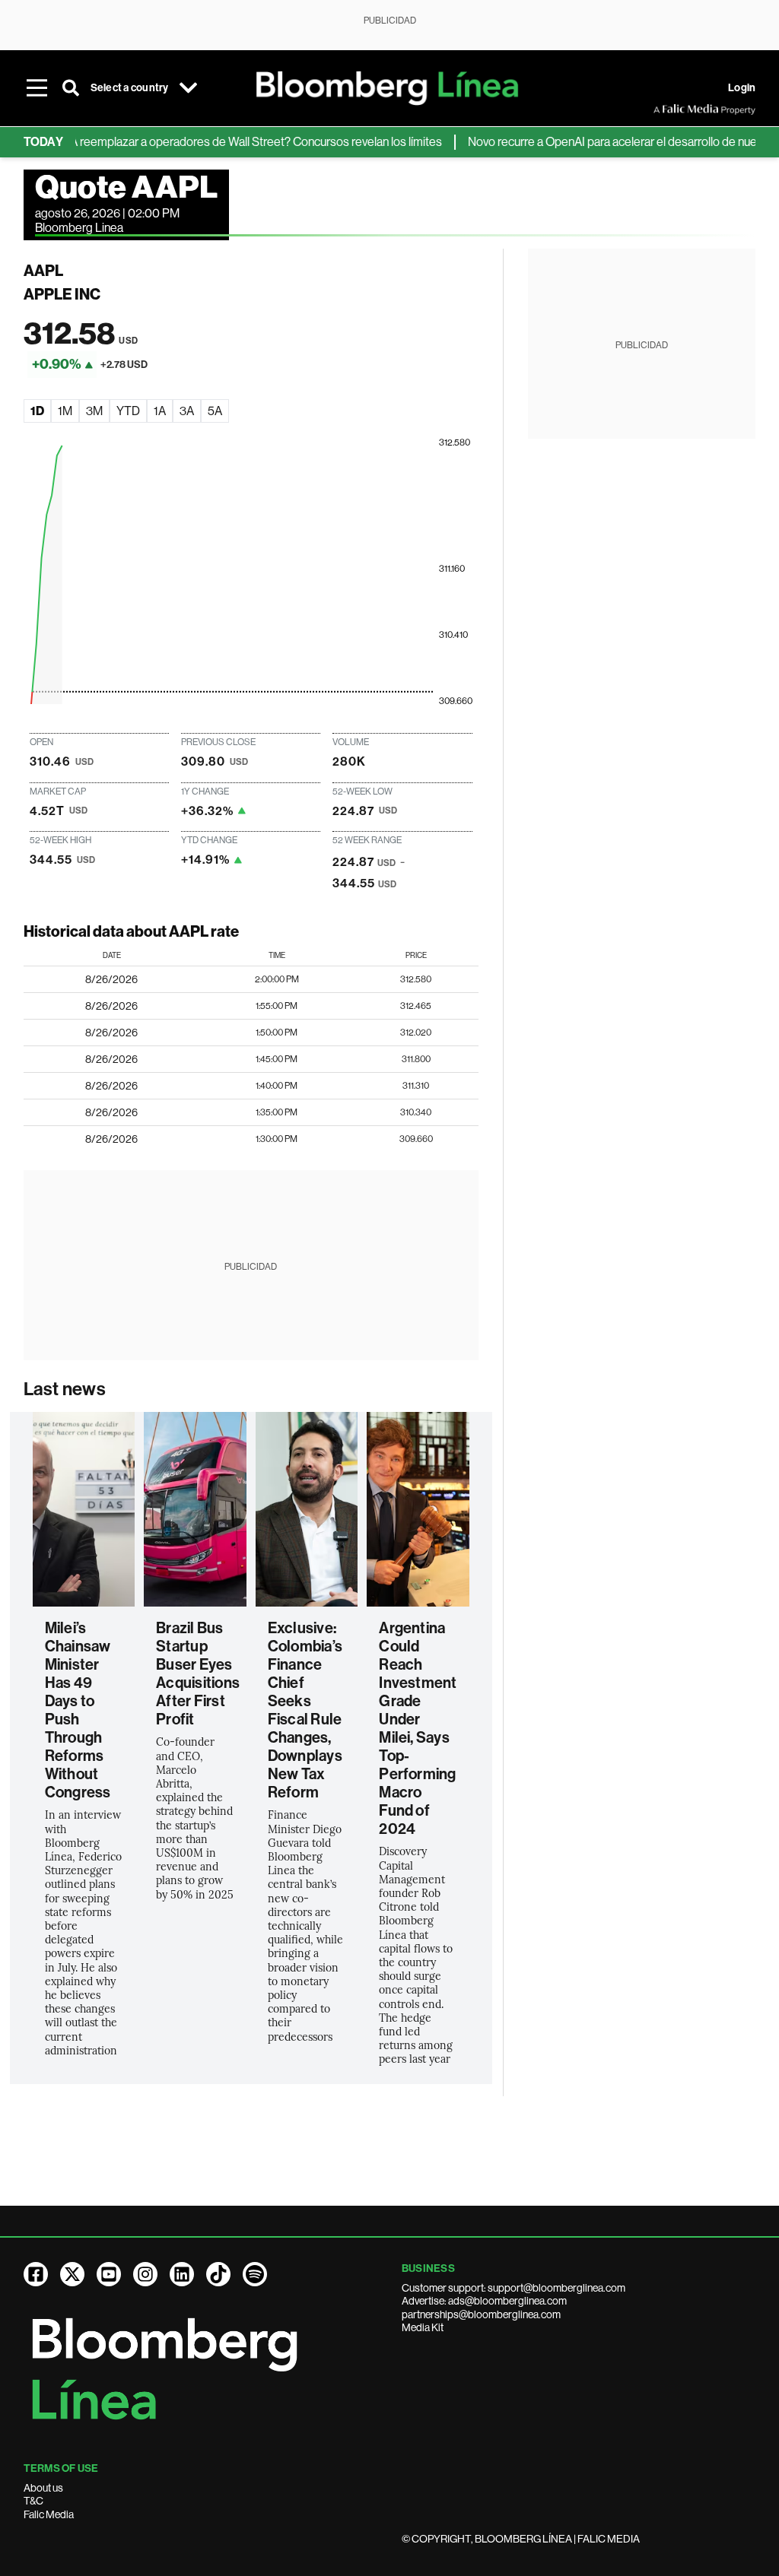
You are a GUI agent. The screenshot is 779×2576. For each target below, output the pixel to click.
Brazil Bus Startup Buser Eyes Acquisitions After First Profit (198, 1673)
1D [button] (37, 411)
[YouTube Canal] (109, 2274)
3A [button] (187, 411)
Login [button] (742, 88)
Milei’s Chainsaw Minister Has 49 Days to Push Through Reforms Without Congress (78, 1710)
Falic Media (49, 2514)
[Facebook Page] (36, 2274)
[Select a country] (189, 88)
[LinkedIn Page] (182, 2274)
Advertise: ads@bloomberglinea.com (484, 2301)
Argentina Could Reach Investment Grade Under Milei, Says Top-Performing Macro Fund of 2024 (418, 1728)
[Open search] (71, 88)
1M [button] (65, 411)
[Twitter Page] (72, 2274)
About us (43, 2488)
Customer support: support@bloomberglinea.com (514, 2288)
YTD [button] (128, 411)
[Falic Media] (664, 109)
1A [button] (160, 411)
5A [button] (215, 411)
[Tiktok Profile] (218, 2274)
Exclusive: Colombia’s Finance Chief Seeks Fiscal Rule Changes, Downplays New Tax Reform (305, 1710)
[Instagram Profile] (145, 2274)
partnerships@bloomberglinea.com (481, 2314)
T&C (33, 2501)
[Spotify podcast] (255, 2274)
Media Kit (423, 2327)
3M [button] (94, 411)
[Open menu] (37, 88)
